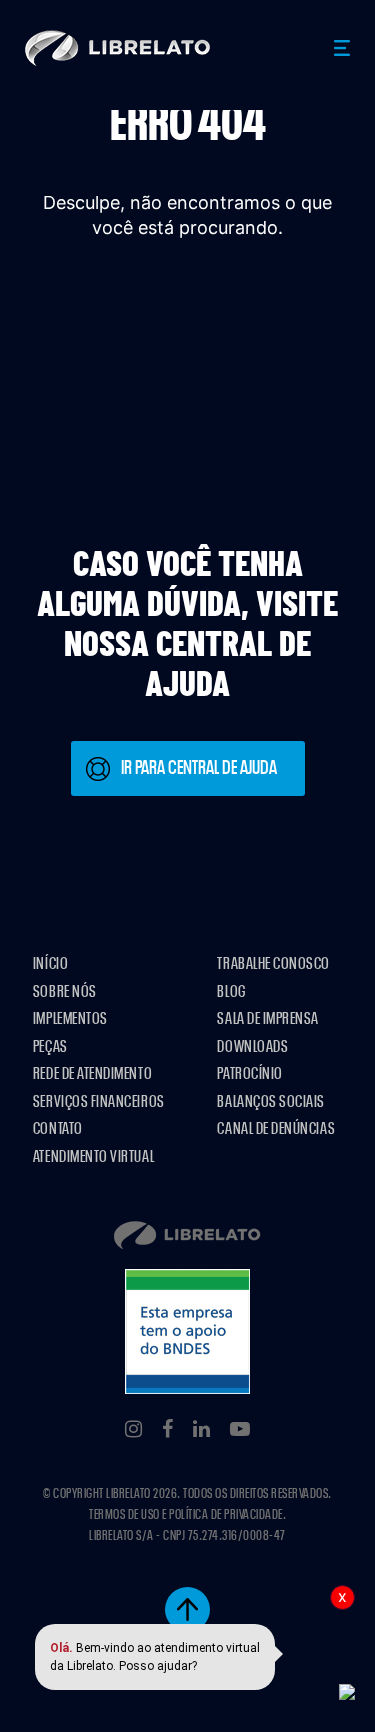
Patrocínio (249, 1073)
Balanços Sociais (271, 1101)
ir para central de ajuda (199, 768)
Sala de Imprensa (268, 1018)
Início (50, 963)
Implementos (70, 1018)
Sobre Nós (65, 991)
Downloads (252, 1046)
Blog (231, 991)
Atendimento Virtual (93, 1156)
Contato (58, 1128)
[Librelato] (118, 48)
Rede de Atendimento (92, 1073)
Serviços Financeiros (99, 1101)
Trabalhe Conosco (273, 963)
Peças (50, 1046)
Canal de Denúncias (276, 1128)
